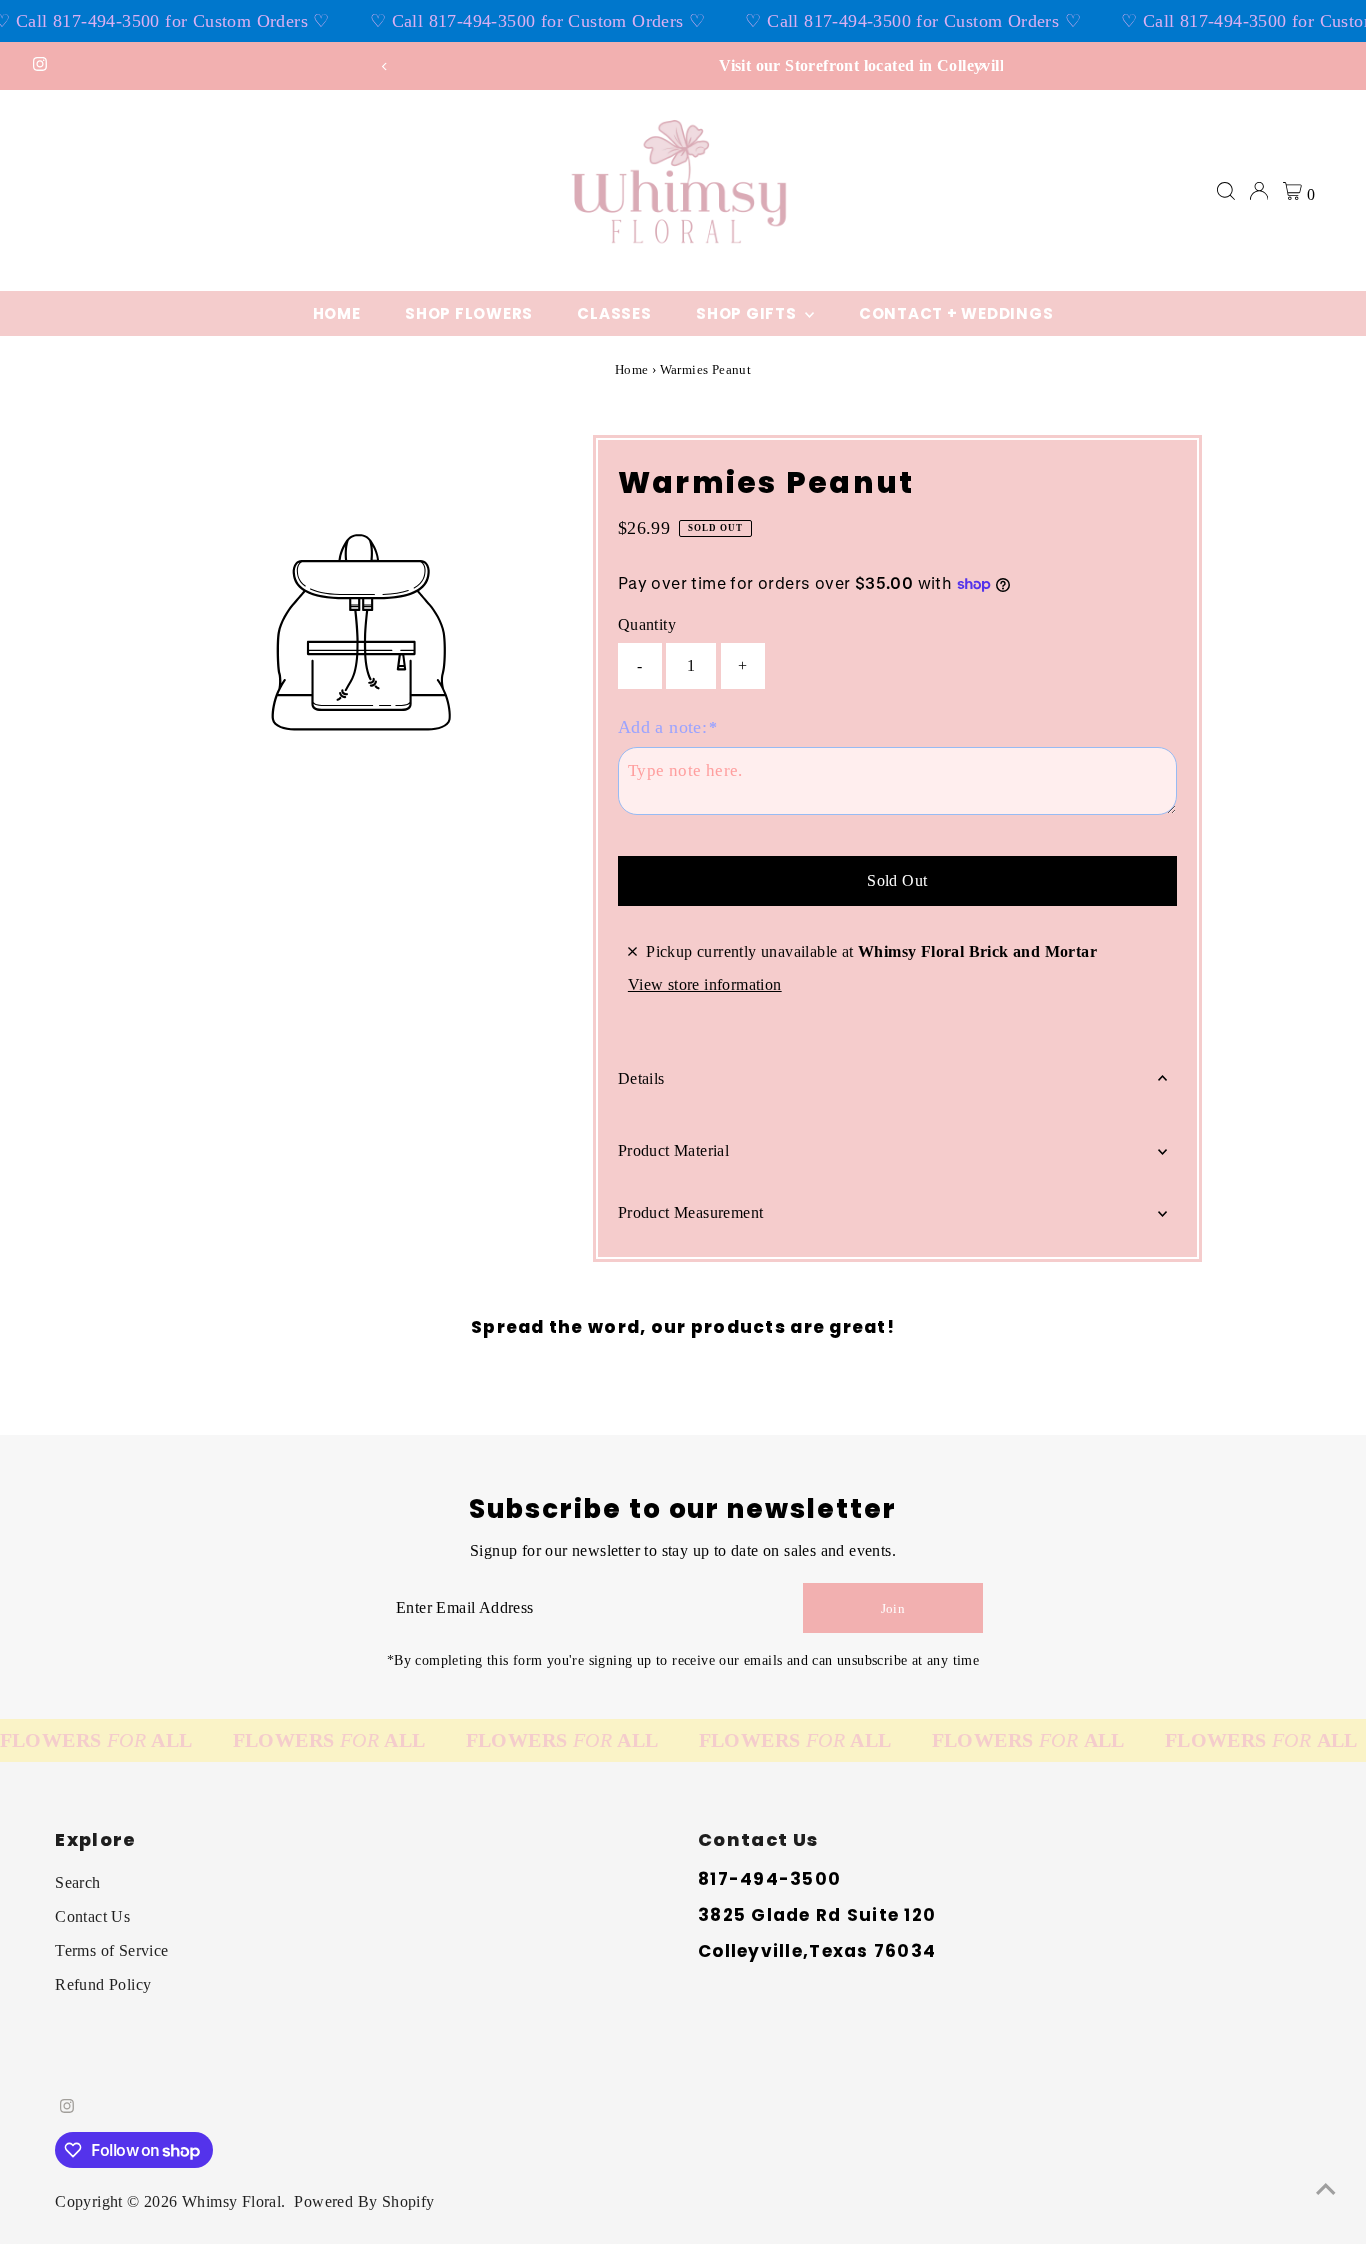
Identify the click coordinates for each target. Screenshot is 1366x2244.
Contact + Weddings (956, 313)
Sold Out (897, 880)
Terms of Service (111, 1950)
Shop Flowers (469, 313)
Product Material (673, 1150)
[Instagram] (40, 66)
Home (337, 313)
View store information (705, 985)
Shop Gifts (748, 313)
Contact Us (92, 1916)
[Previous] (385, 66)
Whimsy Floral (231, 2201)
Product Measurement (691, 1212)
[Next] (980, 66)
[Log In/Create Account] (1259, 191)
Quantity (647, 624)
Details (641, 1078)
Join (893, 1608)
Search (77, 1882)
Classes (614, 313)
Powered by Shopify (364, 2201)
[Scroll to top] (1326, 2189)
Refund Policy (103, 1984)
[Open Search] (1226, 191)
